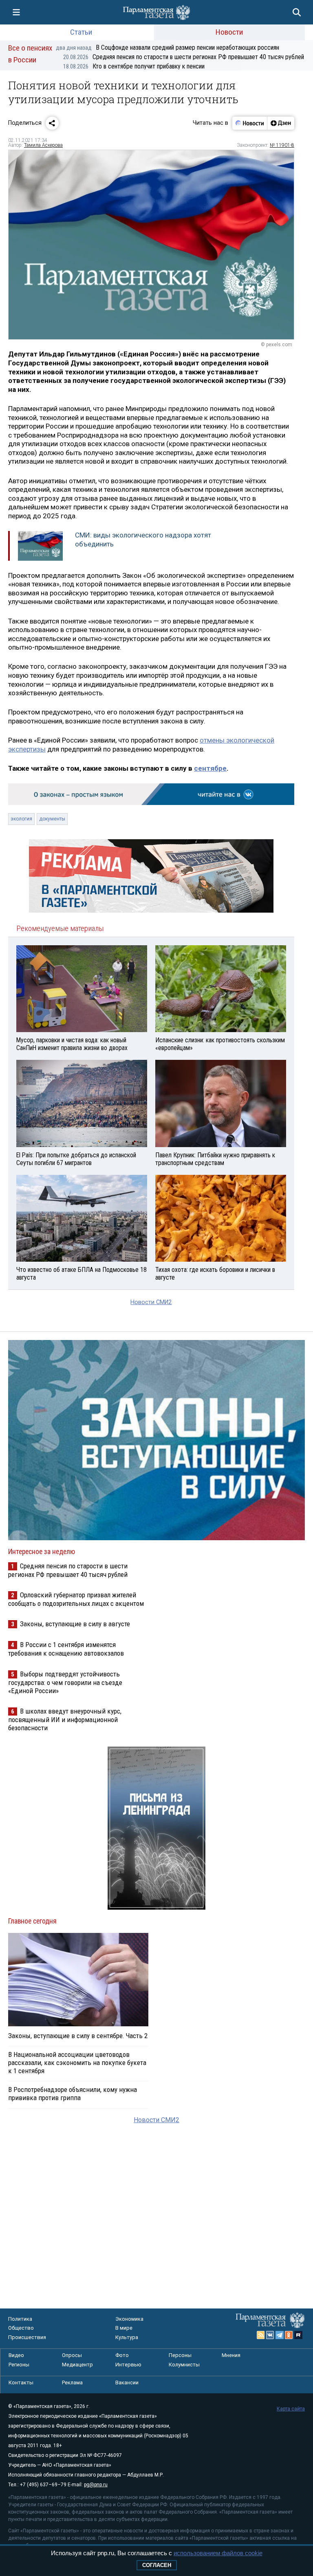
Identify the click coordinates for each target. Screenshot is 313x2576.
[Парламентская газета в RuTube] (298, 2335)
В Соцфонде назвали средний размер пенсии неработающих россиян (168, 48)
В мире (124, 2328)
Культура (127, 2337)
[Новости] (250, 123)
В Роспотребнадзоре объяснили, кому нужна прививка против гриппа (73, 2094)
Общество (21, 2328)
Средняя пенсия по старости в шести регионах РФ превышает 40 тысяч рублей (184, 57)
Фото (122, 2355)
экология (21, 819)
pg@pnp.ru (96, 2485)
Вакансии (127, 2383)
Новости (229, 32)
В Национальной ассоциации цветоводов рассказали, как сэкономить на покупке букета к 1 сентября (77, 2063)
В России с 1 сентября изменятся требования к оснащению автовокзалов (66, 1649)
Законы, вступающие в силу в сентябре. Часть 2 (78, 2036)
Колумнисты (184, 2365)
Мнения (231, 2355)
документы (52, 819)
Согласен (157, 2565)
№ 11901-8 (282, 145)
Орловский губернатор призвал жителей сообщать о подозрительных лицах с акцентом (76, 1599)
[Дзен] (281, 123)
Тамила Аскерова (43, 145)
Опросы (72, 2355)
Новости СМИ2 (151, 1302)
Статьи (81, 32)
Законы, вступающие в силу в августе (75, 1624)
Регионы (19, 2365)
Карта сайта (291, 2409)
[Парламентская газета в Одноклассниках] (289, 2335)
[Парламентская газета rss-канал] (261, 2335)
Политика (20, 2319)
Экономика (129, 2319)
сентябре (210, 768)
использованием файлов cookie (218, 2553)
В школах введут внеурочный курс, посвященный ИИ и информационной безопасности (65, 1719)
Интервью (128, 2365)
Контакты (21, 2383)
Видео (16, 2355)
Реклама (72, 2383)
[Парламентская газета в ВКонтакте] (270, 2335)
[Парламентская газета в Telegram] (280, 2335)
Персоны (180, 2355)
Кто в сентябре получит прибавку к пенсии (134, 66)
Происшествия (27, 2337)
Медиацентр (77, 2365)
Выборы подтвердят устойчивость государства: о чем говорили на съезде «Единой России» (65, 1682)
